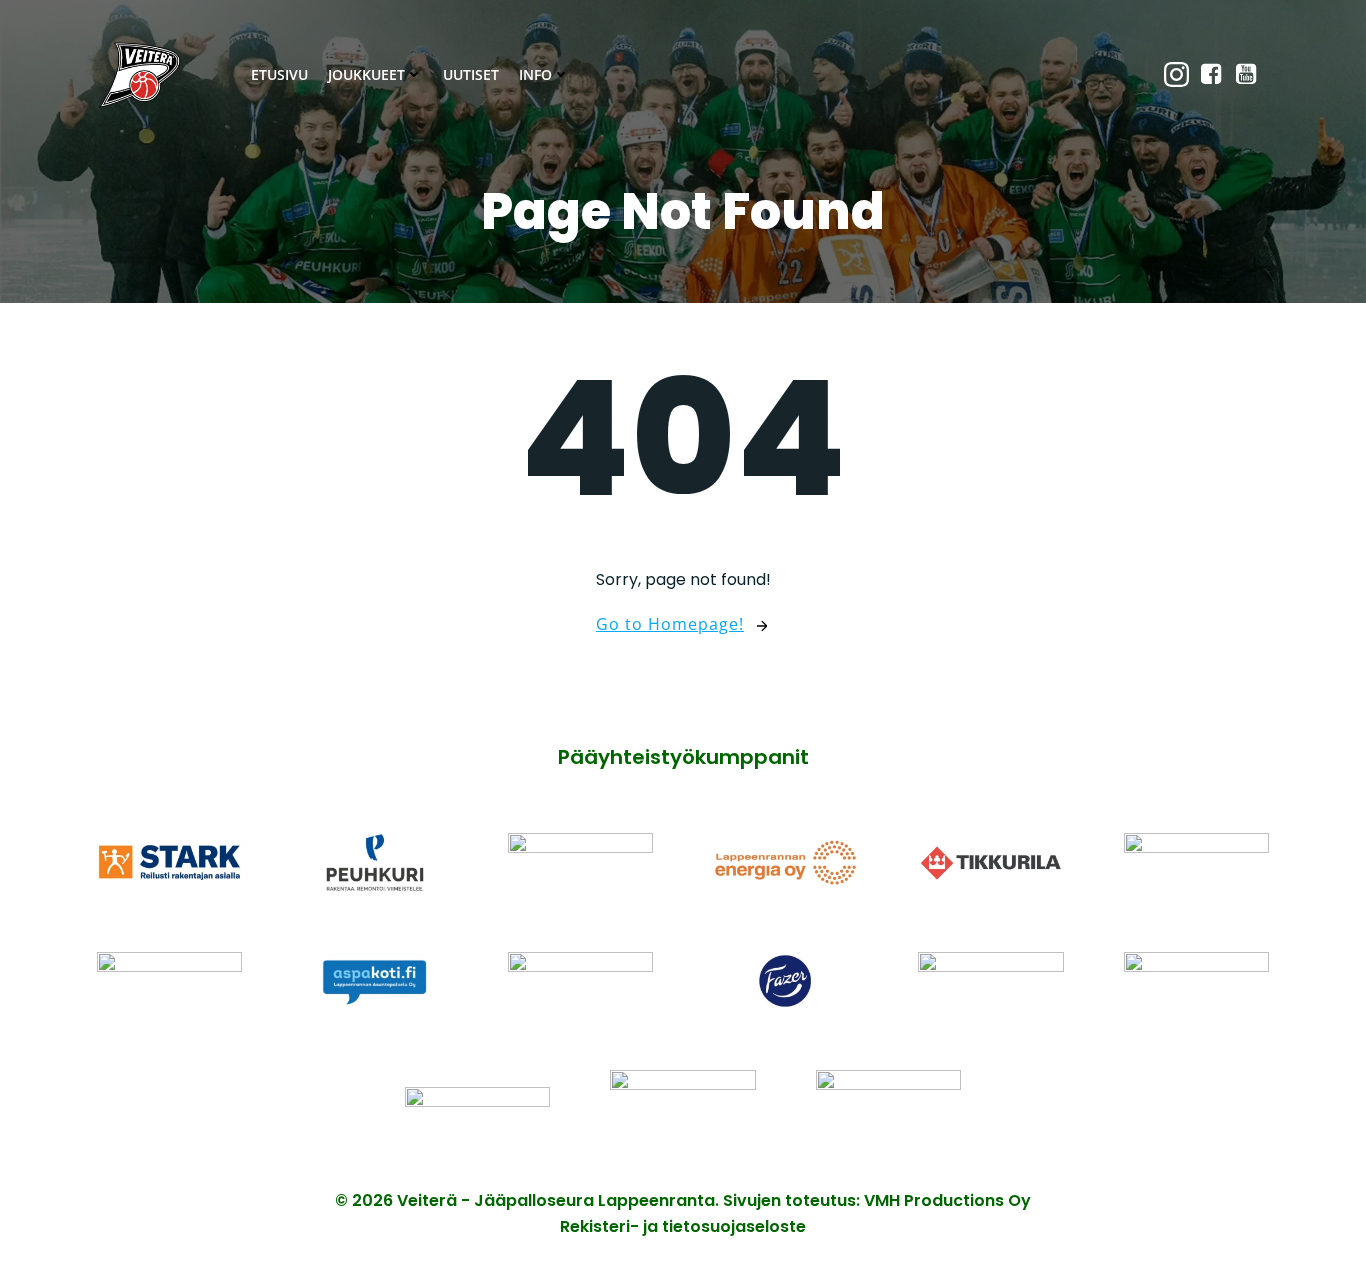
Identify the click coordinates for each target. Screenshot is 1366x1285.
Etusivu (279, 74)
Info (535, 74)
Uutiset (471, 74)
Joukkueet (366, 74)
